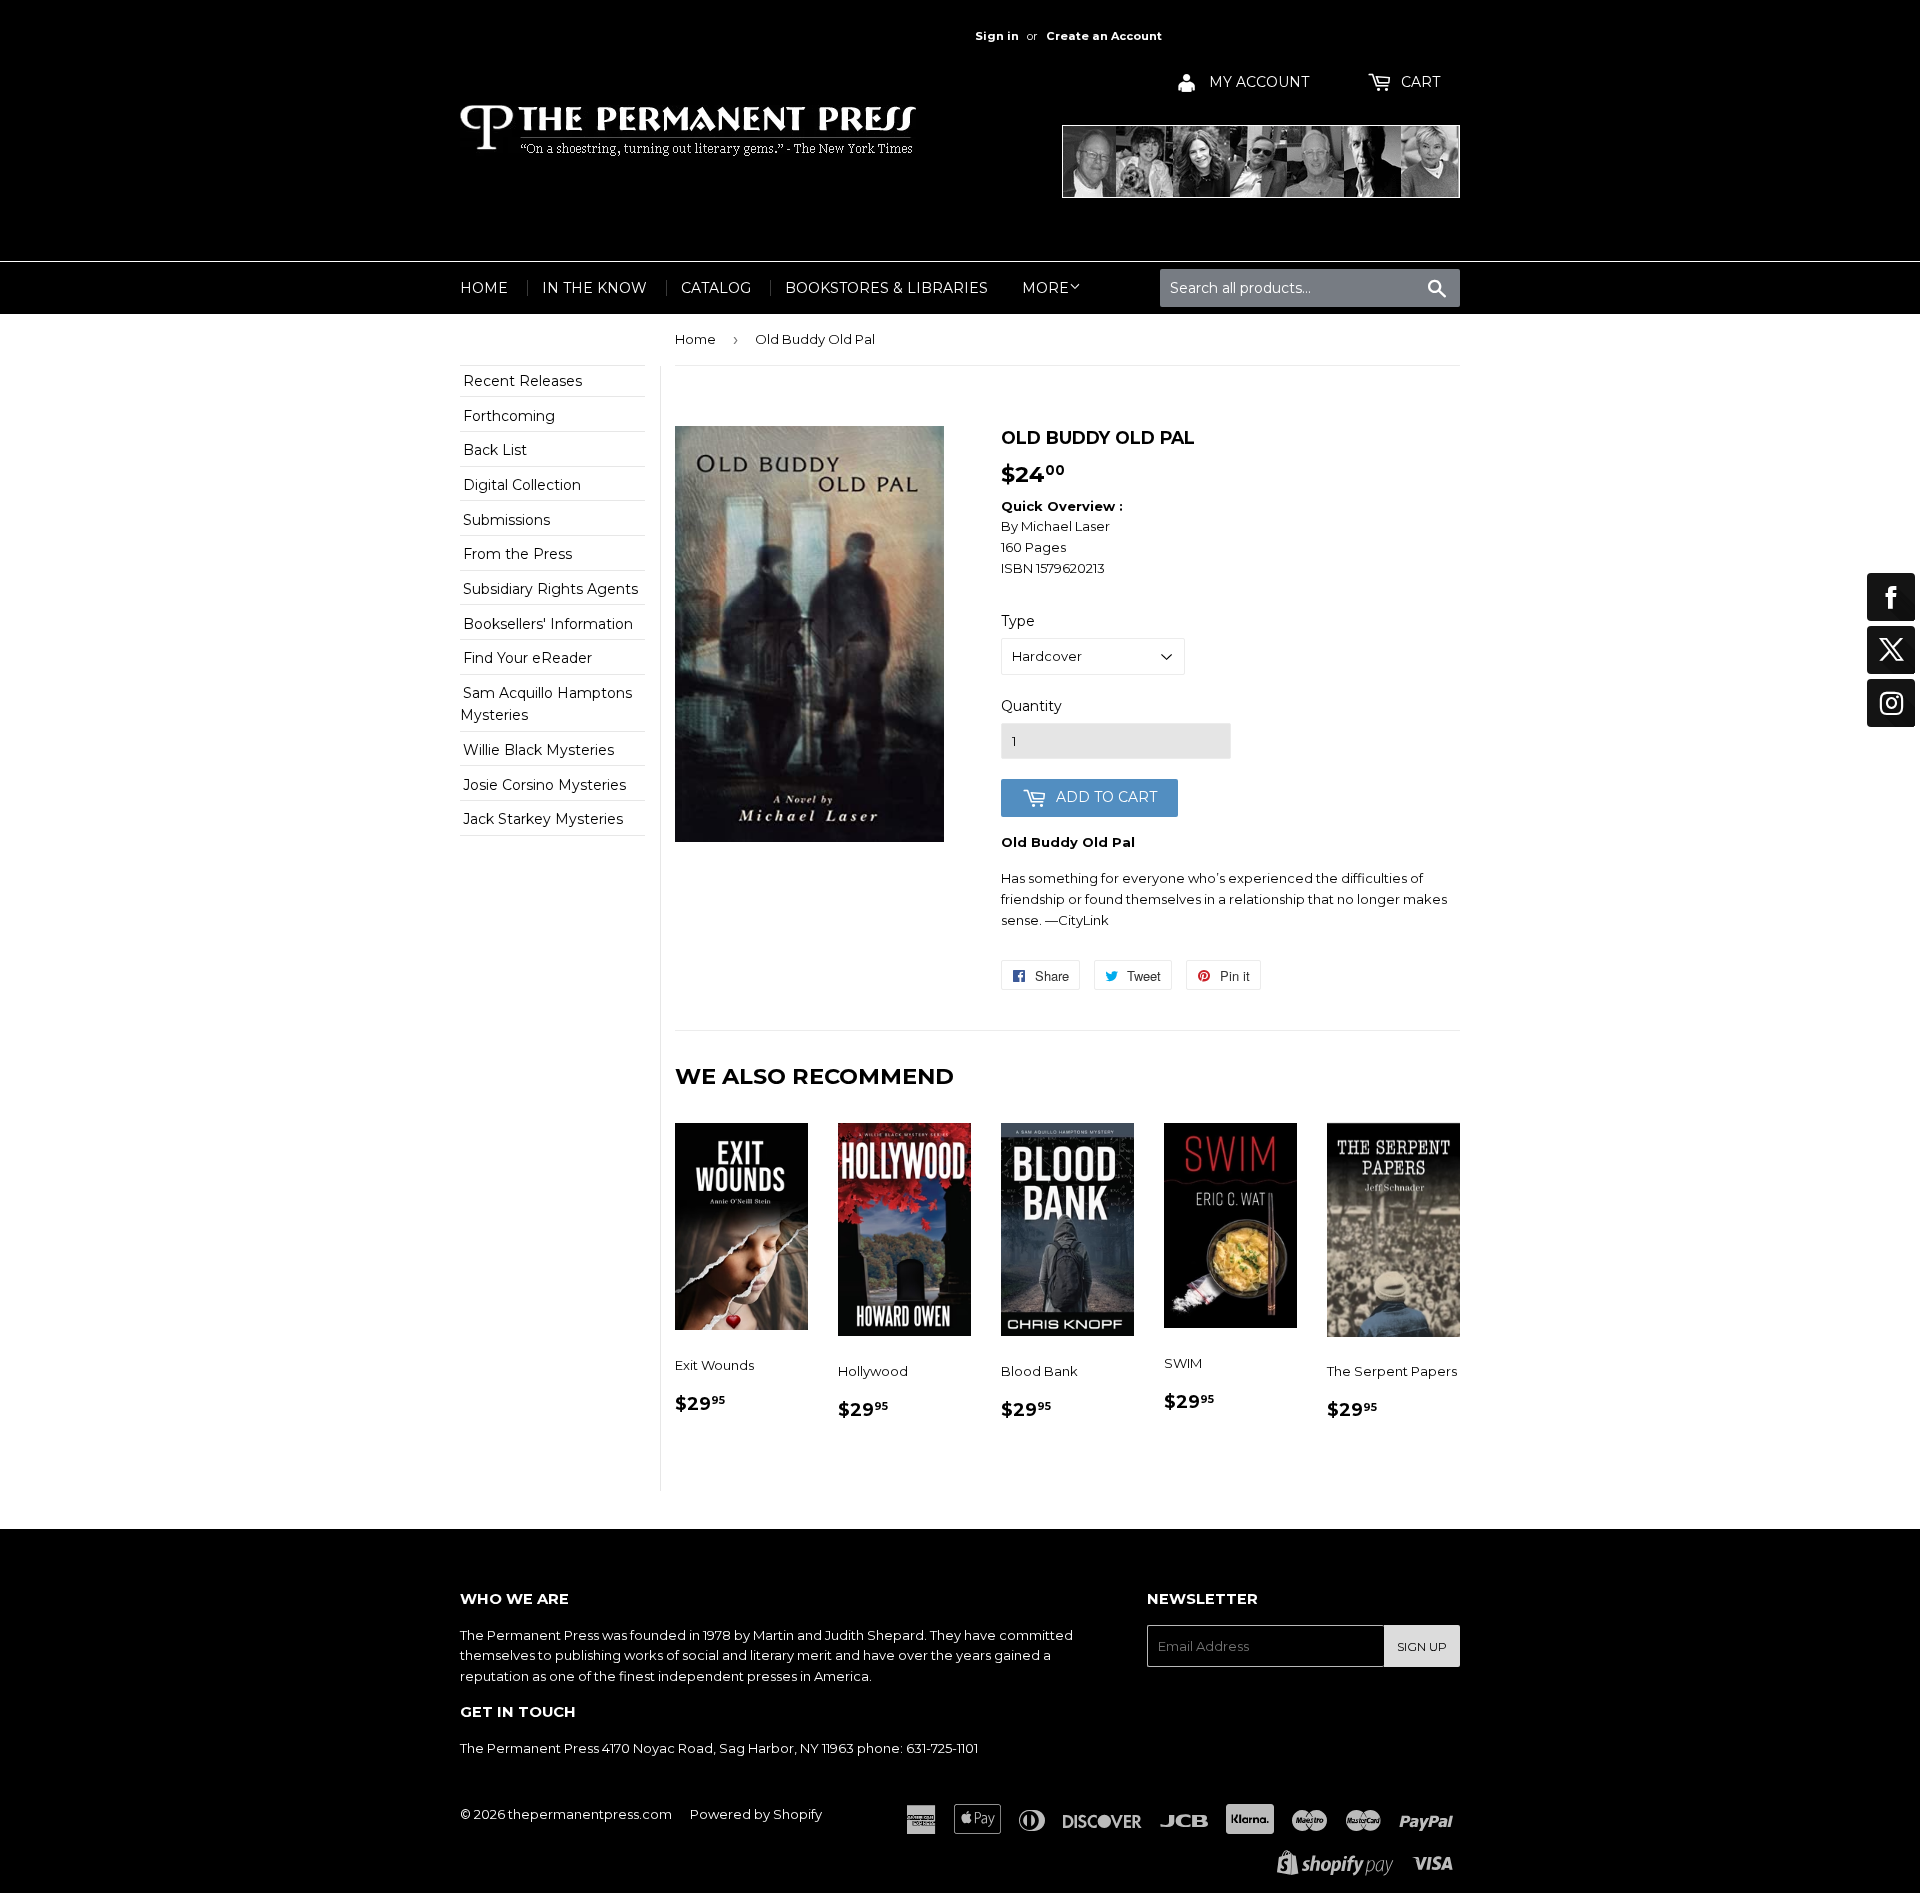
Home (484, 288)
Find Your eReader (527, 658)
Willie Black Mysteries (538, 750)
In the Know (594, 288)
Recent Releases (522, 381)
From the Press (517, 554)
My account (1257, 82)
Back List (495, 450)
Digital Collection (522, 485)
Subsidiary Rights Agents (550, 589)
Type (1018, 621)
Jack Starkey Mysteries (543, 819)
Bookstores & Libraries (886, 288)
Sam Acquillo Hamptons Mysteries (546, 704)
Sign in (997, 36)
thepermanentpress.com (590, 1814)
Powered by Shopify (756, 1814)
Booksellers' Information (548, 624)
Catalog (716, 288)
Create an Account (1104, 36)
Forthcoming (509, 416)
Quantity (1031, 706)
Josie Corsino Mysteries (544, 785)
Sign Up (1422, 1646)
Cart (1418, 82)
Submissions (506, 520)
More (1045, 288)
